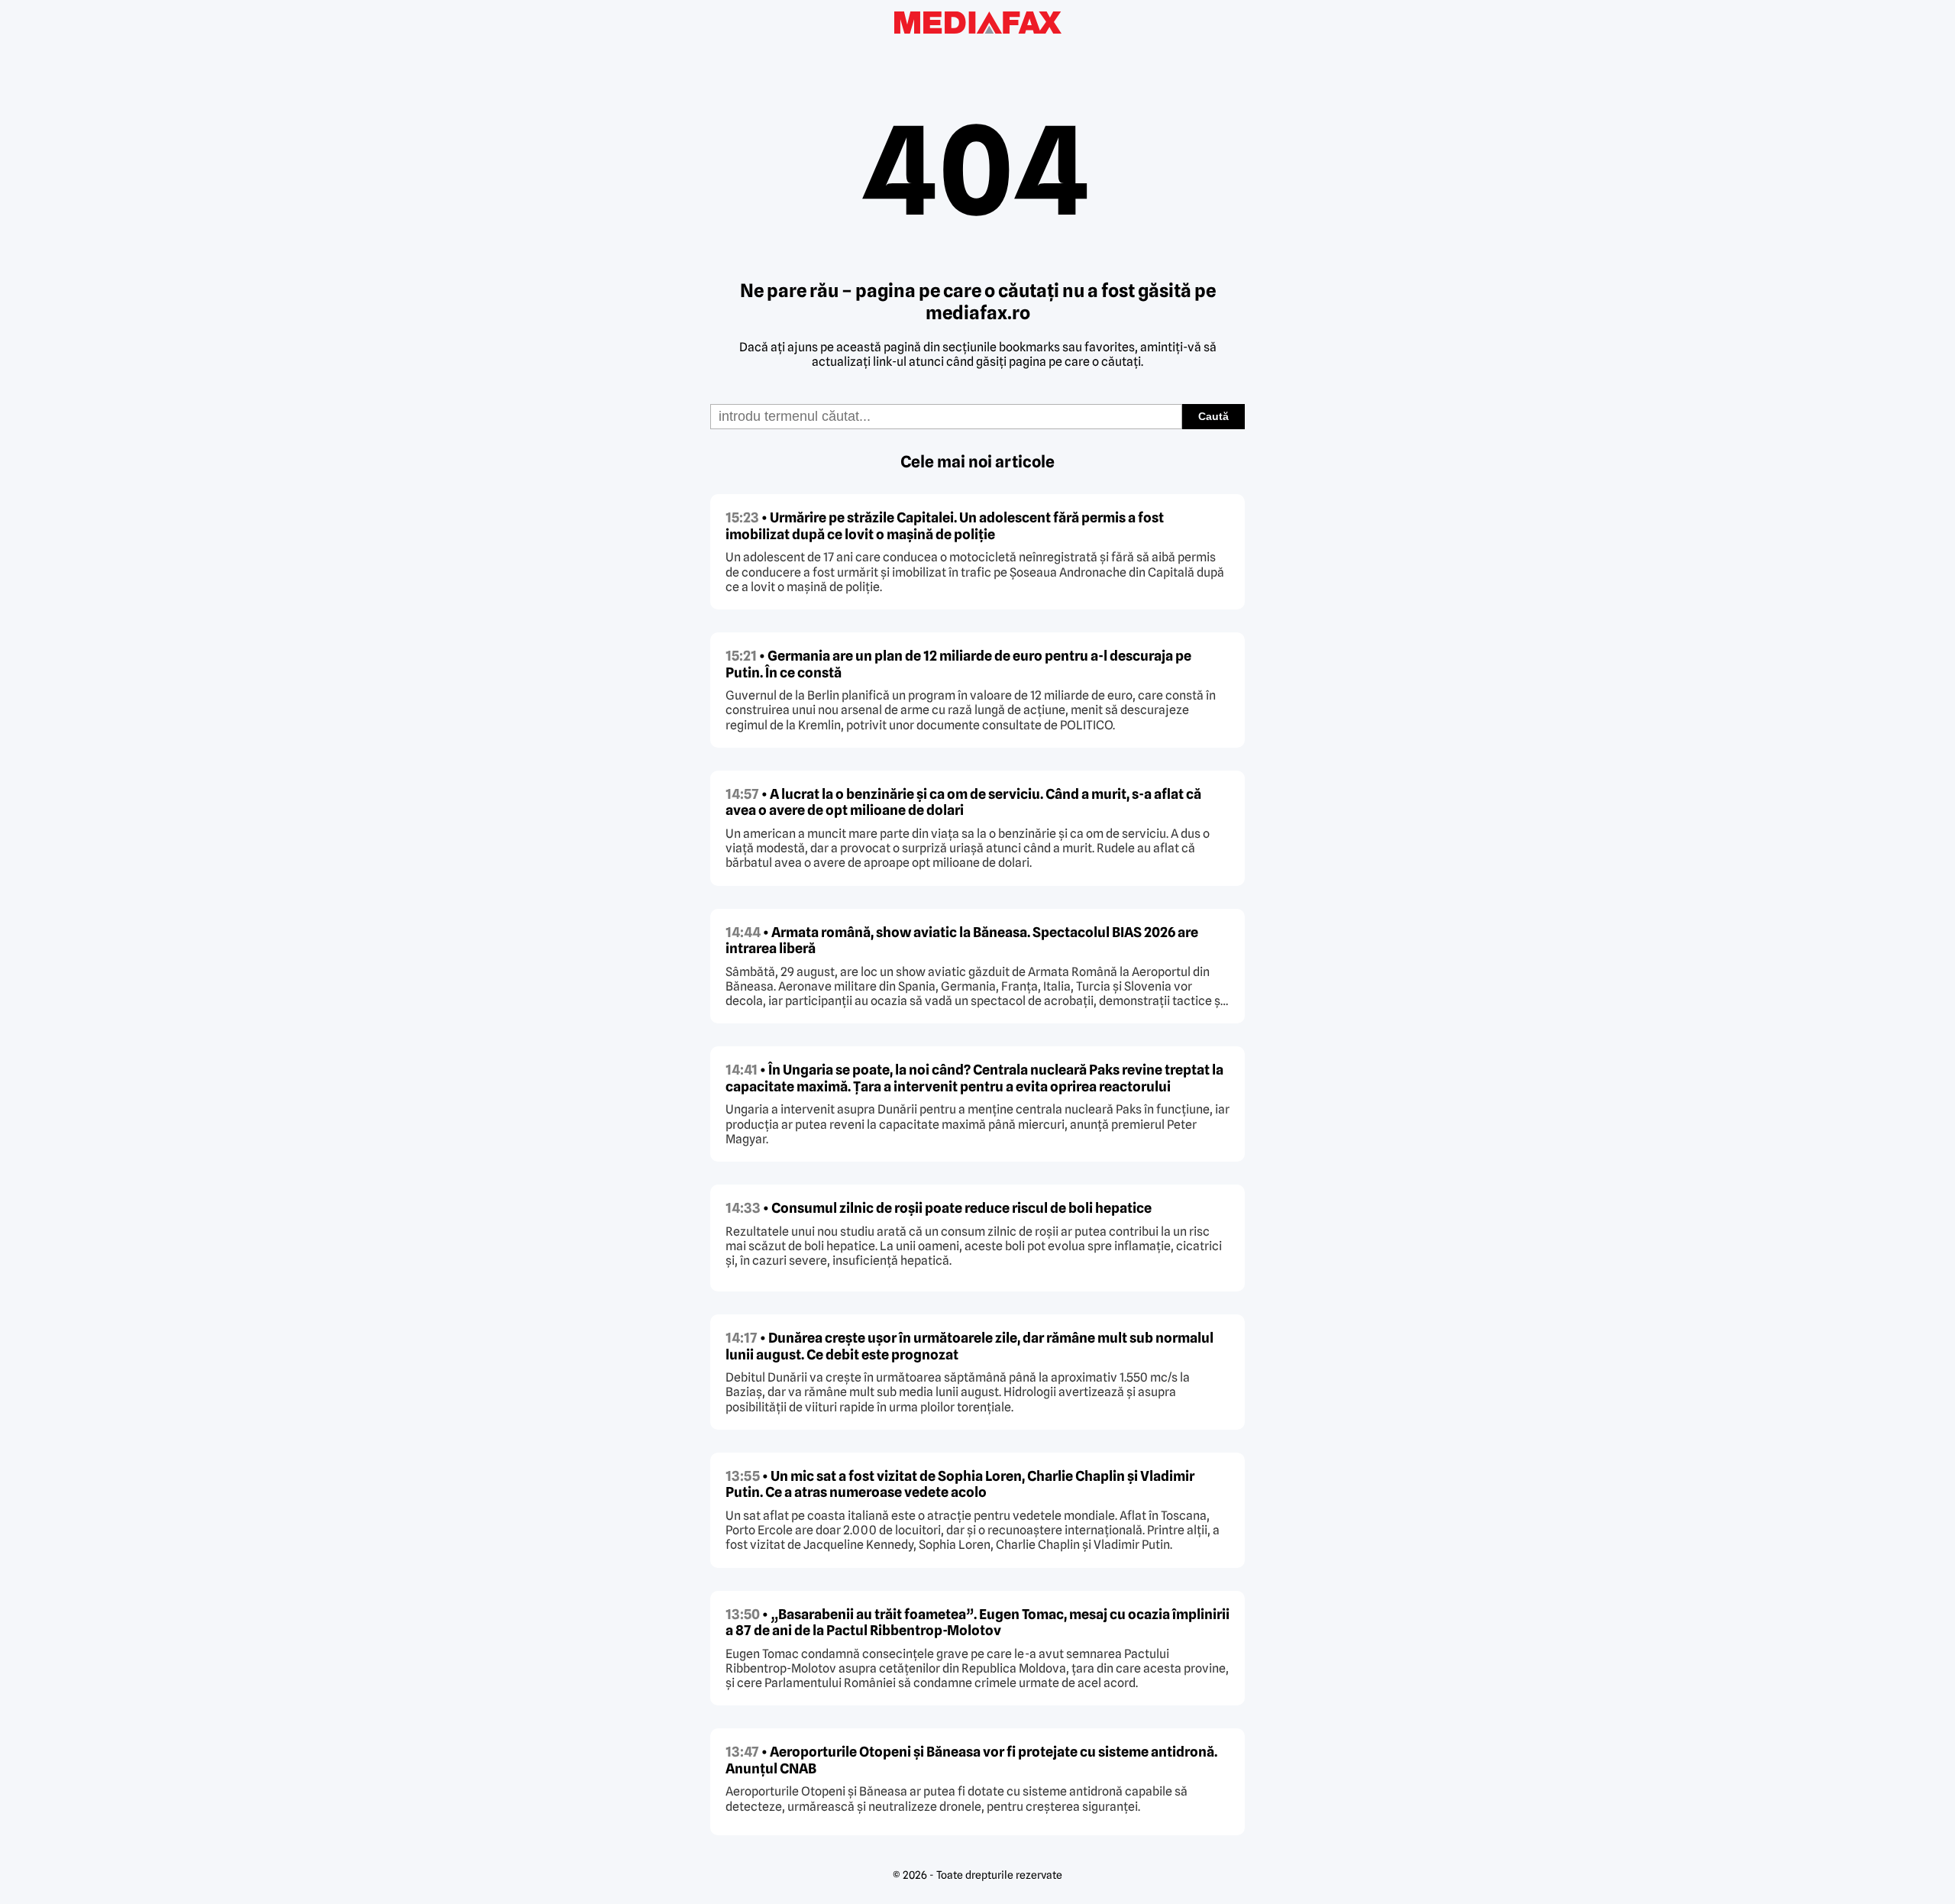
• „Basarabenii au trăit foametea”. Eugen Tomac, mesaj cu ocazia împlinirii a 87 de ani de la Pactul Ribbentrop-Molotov (977, 1623)
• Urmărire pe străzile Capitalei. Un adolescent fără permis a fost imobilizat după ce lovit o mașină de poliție (945, 526)
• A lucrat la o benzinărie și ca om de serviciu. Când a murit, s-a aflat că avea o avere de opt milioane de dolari (963, 802)
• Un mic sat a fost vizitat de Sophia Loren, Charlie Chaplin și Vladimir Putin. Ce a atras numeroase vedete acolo (960, 1484)
